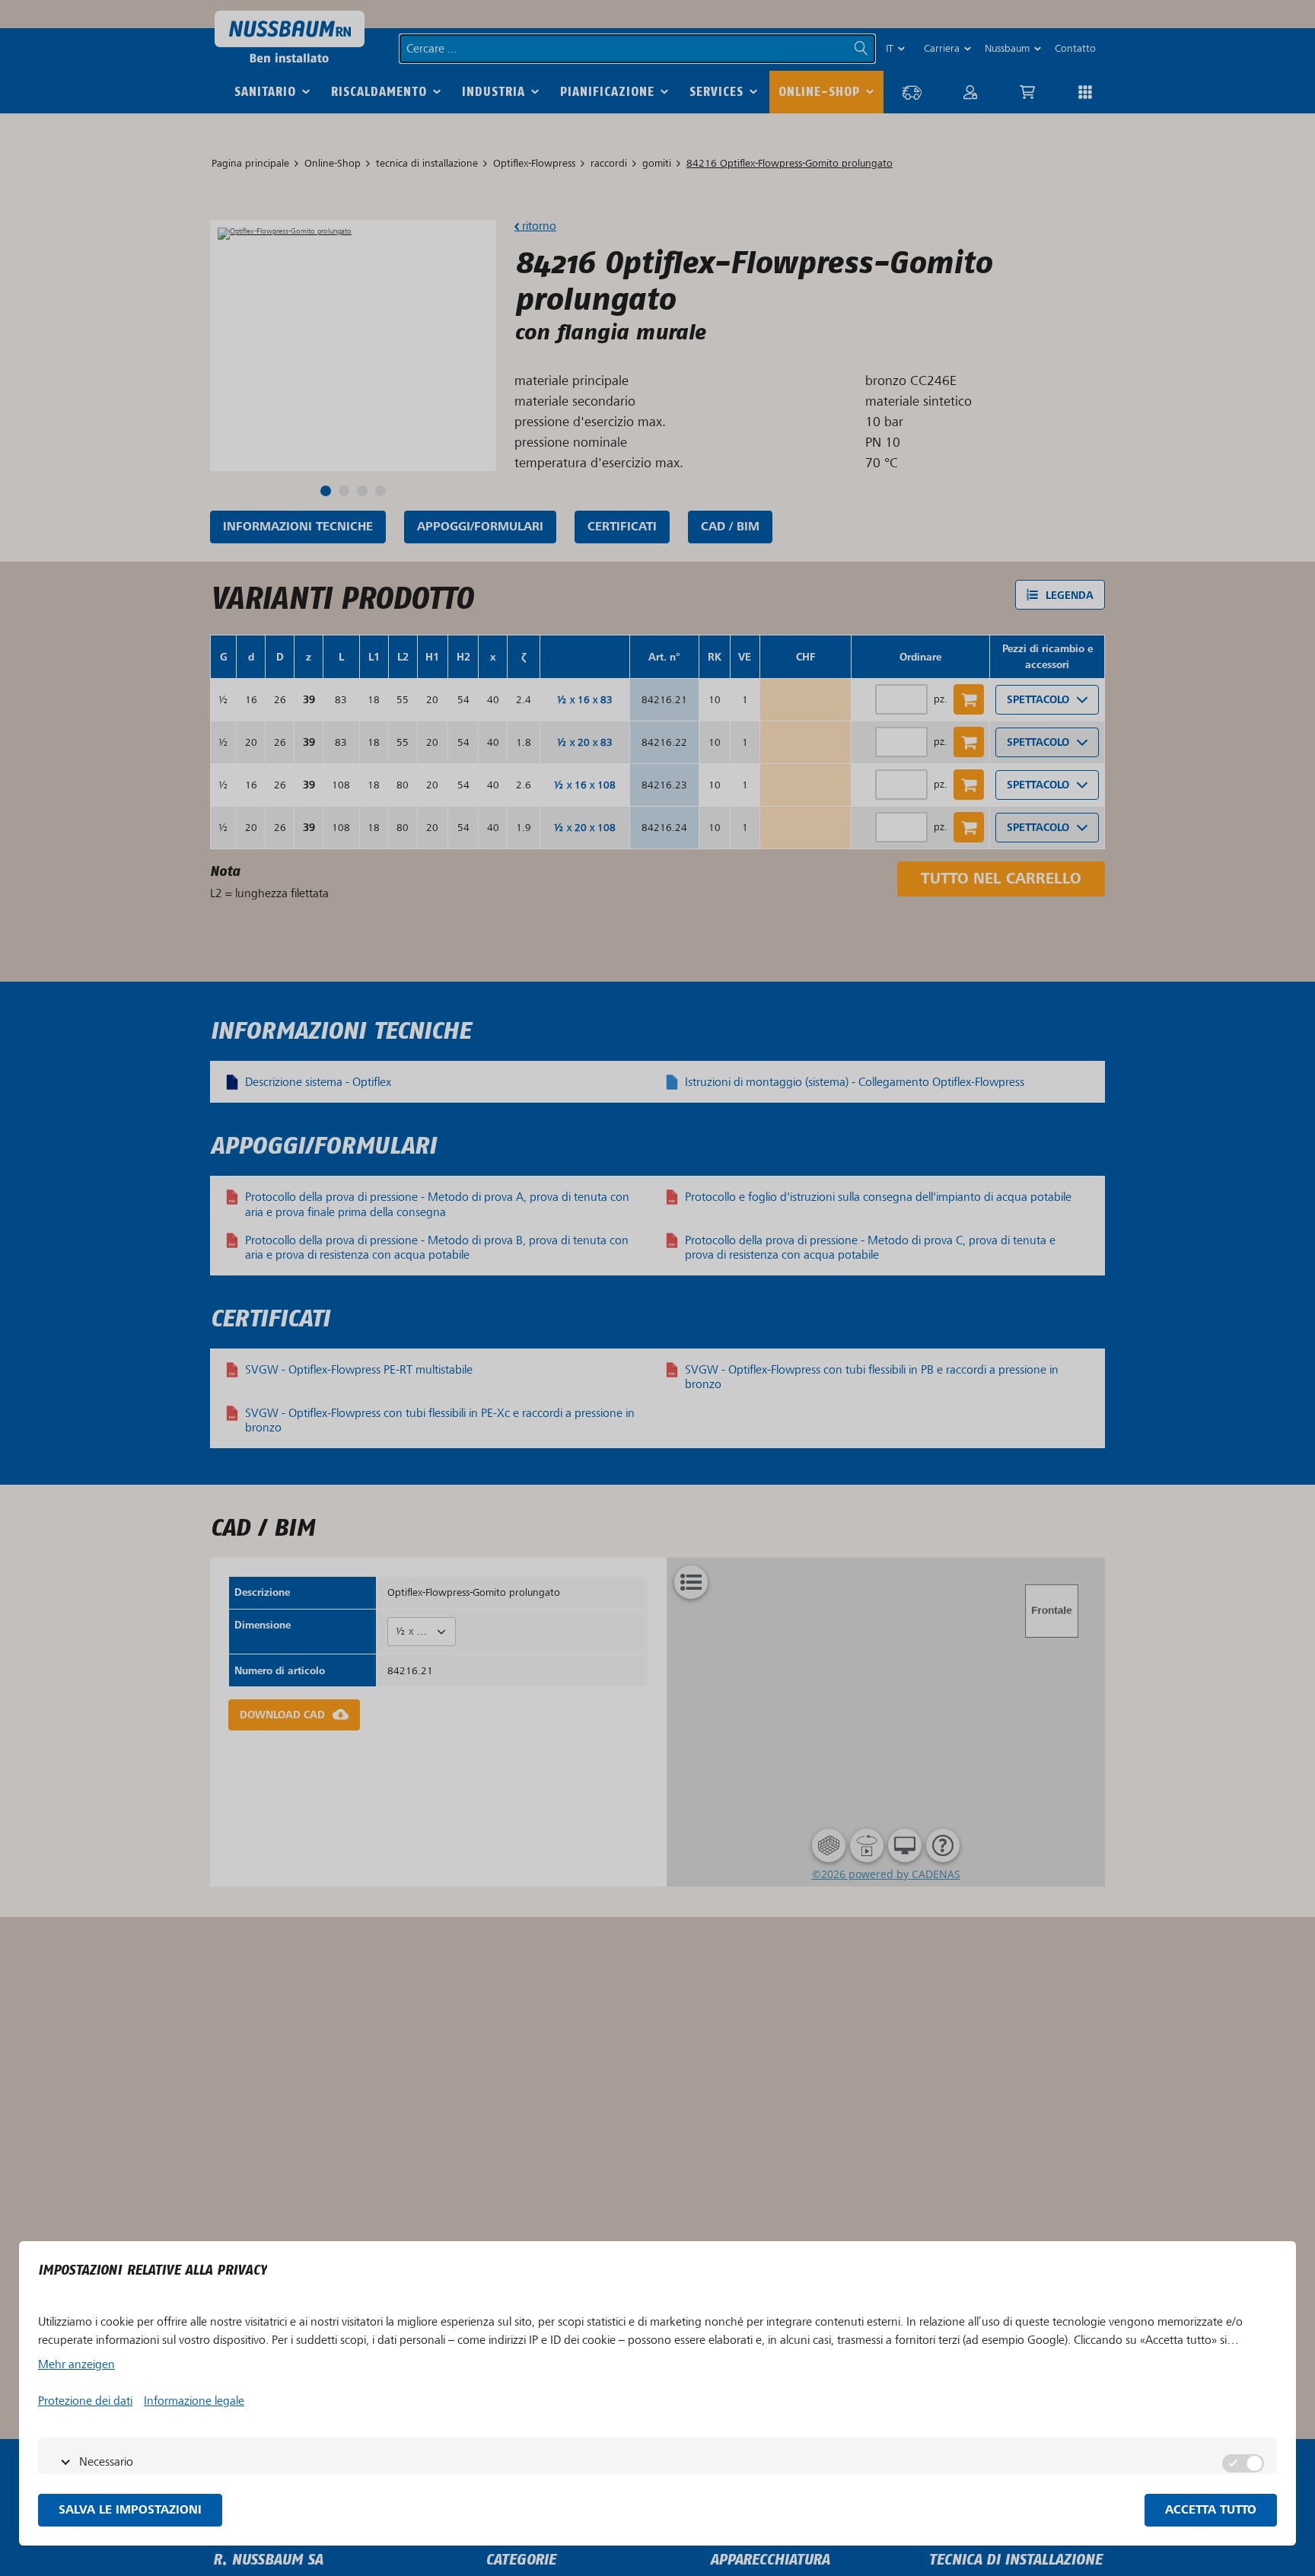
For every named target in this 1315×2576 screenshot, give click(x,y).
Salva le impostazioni (130, 2510)
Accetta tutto (1211, 2510)
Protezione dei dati (85, 2401)
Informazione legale (194, 2401)
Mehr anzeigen (76, 2364)
